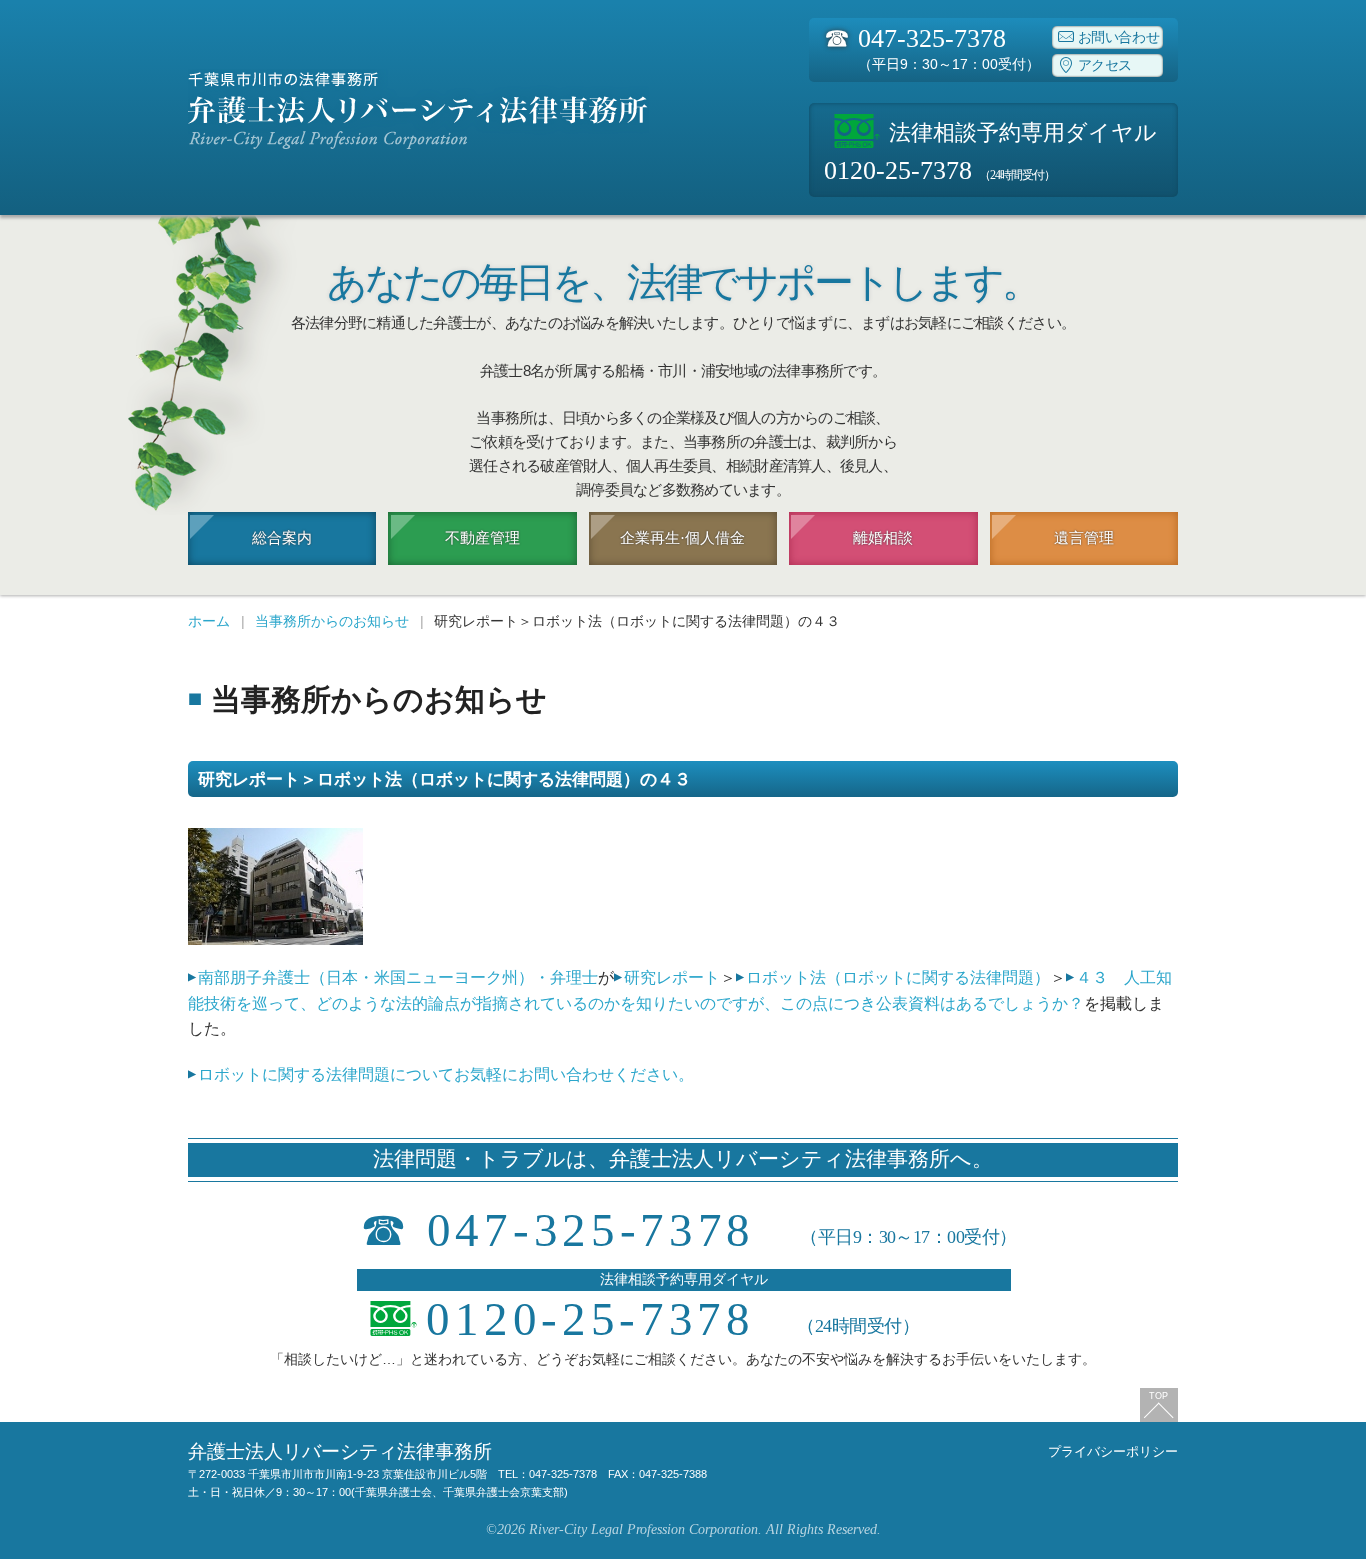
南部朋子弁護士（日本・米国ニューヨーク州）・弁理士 (398, 977)
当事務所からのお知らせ (332, 621)
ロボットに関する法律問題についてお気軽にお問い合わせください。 (446, 1074)
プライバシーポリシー (1113, 1451)
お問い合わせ (1119, 37)
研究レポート (672, 977)
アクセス (1105, 65)
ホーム (209, 621)
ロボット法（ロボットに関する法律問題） (898, 977)
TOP (1158, 1396)
